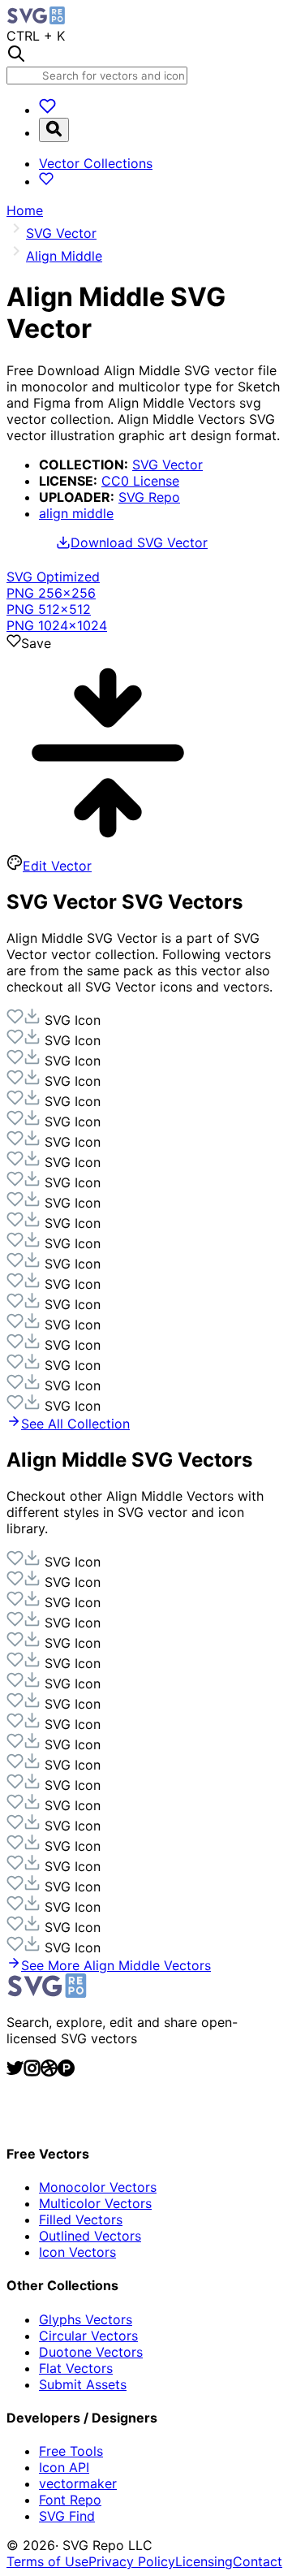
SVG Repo (149, 497)
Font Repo (70, 2500)
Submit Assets (83, 2384)
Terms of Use (47, 2561)
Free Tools (71, 2451)
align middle (76, 513)
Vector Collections (96, 163)
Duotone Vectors (91, 2352)
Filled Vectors (81, 2219)
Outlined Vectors (90, 2236)
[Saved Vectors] (47, 110)
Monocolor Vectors (98, 2187)
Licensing (204, 2561)
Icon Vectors (77, 2252)
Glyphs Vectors (86, 2319)
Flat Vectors (76, 2368)
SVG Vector (167, 465)
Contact (258, 2561)
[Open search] (54, 130)
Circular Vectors (88, 2336)
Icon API (64, 2467)
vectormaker (78, 2483)
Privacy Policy (132, 2561)
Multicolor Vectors (95, 2203)
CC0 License (140, 481)
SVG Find (67, 2516)
